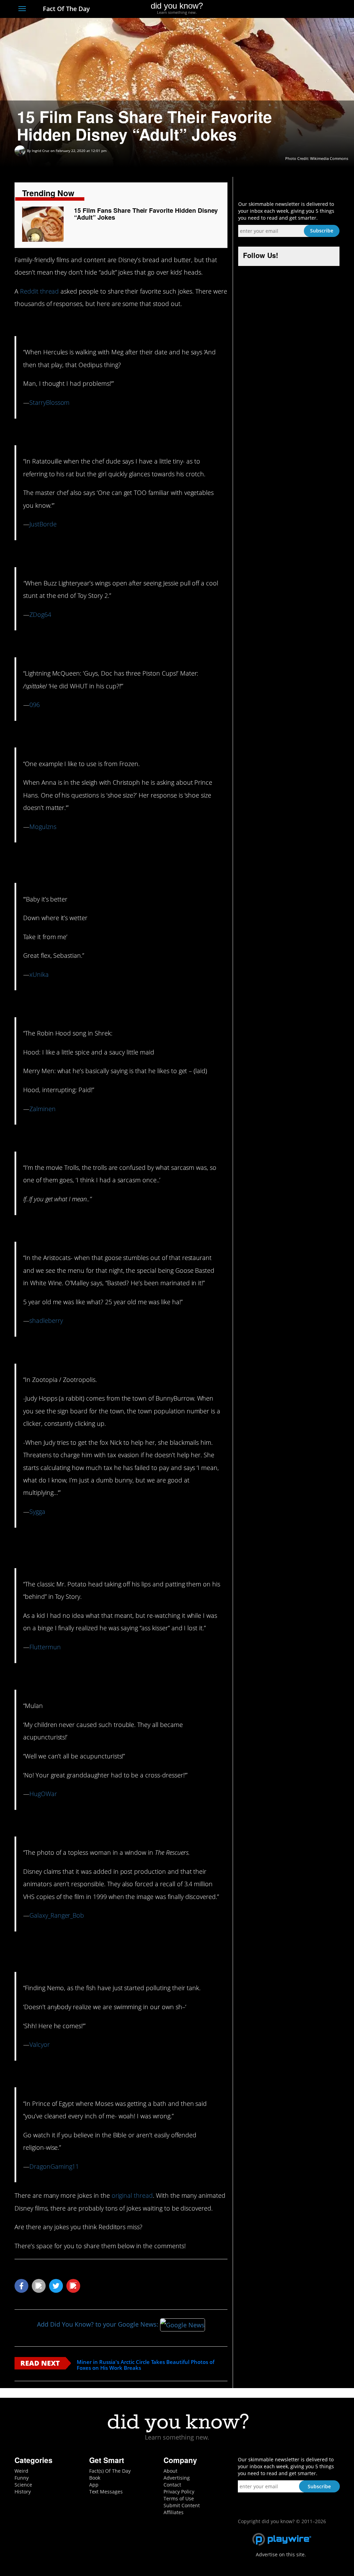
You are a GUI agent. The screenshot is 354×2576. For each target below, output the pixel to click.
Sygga (37, 1511)
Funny (22, 2478)
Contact (172, 2485)
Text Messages (106, 2492)
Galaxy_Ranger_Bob (57, 1915)
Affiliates (174, 2512)
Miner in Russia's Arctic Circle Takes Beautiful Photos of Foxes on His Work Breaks (146, 2365)
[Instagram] (311, 9)
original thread (132, 2195)
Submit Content (182, 2505)
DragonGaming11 (54, 2166)
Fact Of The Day (66, 9)
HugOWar (43, 1794)
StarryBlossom (49, 402)
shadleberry (46, 1320)
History (23, 2492)
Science (23, 2485)
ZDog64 (40, 614)
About (170, 2471)
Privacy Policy (179, 2492)
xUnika (39, 974)
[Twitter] (298, 9)
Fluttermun (45, 1647)
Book (95, 2478)
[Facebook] (285, 9)
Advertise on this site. (281, 2554)
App (94, 2485)
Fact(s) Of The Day (110, 2471)
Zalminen (43, 1109)
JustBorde (43, 524)
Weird (21, 2471)
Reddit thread (39, 291)
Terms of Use (179, 2498)
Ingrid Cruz (41, 151)
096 (35, 705)
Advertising (177, 2478)
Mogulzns (43, 827)
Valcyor (40, 2044)
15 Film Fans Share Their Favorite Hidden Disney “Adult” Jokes (146, 214)
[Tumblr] (323, 9)
